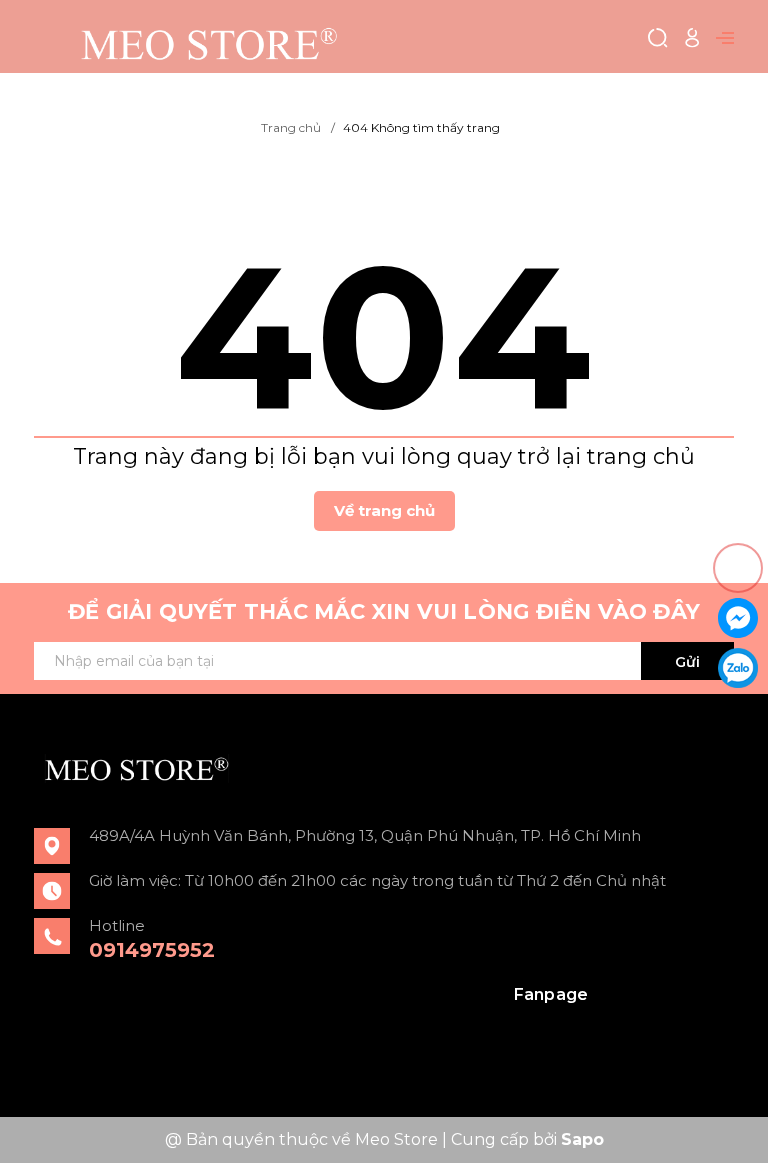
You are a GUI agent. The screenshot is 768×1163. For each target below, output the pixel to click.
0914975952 (152, 950)
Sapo (582, 1139)
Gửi (687, 662)
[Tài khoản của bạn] (692, 36)
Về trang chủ (384, 510)
